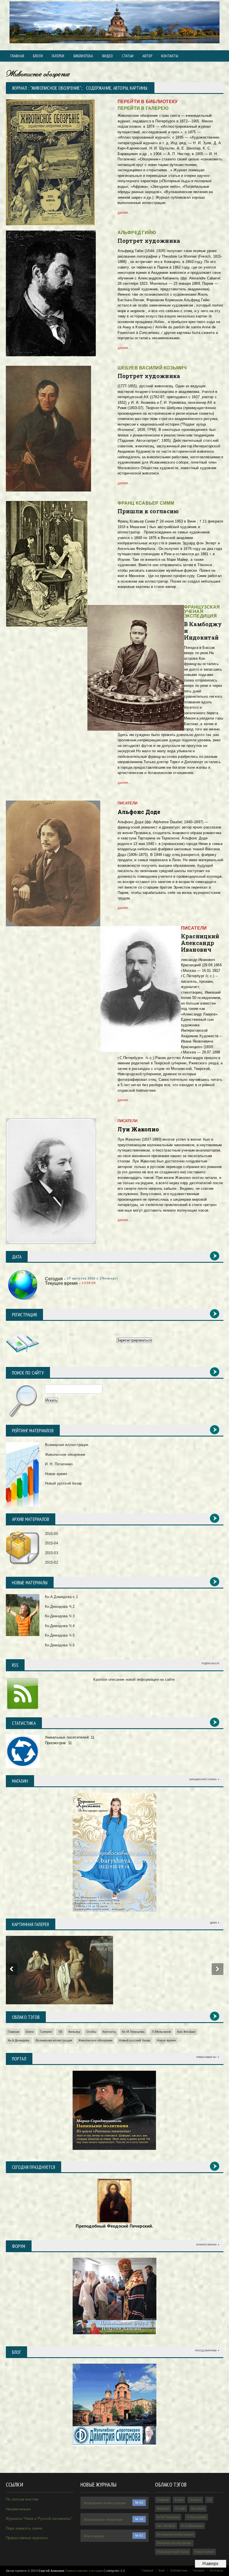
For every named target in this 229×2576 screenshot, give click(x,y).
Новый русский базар (64, 1483)
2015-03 (52, 1553)
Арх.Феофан (186, 2032)
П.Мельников (162, 2032)
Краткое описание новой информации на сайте (134, 1679)
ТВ (60, 2032)
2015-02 (52, 1562)
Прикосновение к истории (84, 2571)
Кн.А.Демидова (19, 2040)
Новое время (56, 1474)
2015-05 (52, 1534)
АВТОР (147, 56)
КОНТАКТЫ (170, 56)
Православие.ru (206, 2057)
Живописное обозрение (65, 1455)
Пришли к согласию (148, 511)
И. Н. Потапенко (59, 1464)
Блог (162, 2570)
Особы (91, 2032)
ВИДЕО (108, 56)
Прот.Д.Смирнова (206, 2351)
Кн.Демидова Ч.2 (60, 1607)
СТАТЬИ (128, 56)
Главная (17, 56)
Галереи (58, 56)
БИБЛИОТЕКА (83, 56)
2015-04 (52, 1543)
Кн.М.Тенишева (133, 2032)
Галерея (199, 2570)
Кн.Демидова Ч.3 (60, 1616)
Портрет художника (149, 241)
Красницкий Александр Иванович (200, 943)
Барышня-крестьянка (203, 1780)
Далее (214, 1923)
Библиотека (179, 2570)
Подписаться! (210, 1664)
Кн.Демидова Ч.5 (60, 1635)
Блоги (38, 56)
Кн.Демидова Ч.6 (60, 1645)
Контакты (109, 2032)
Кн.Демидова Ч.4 (60, 1626)
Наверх (210, 2564)
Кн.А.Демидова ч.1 (61, 1597)
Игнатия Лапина (206, 2245)
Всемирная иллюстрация (67, 1445)
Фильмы (74, 2032)
